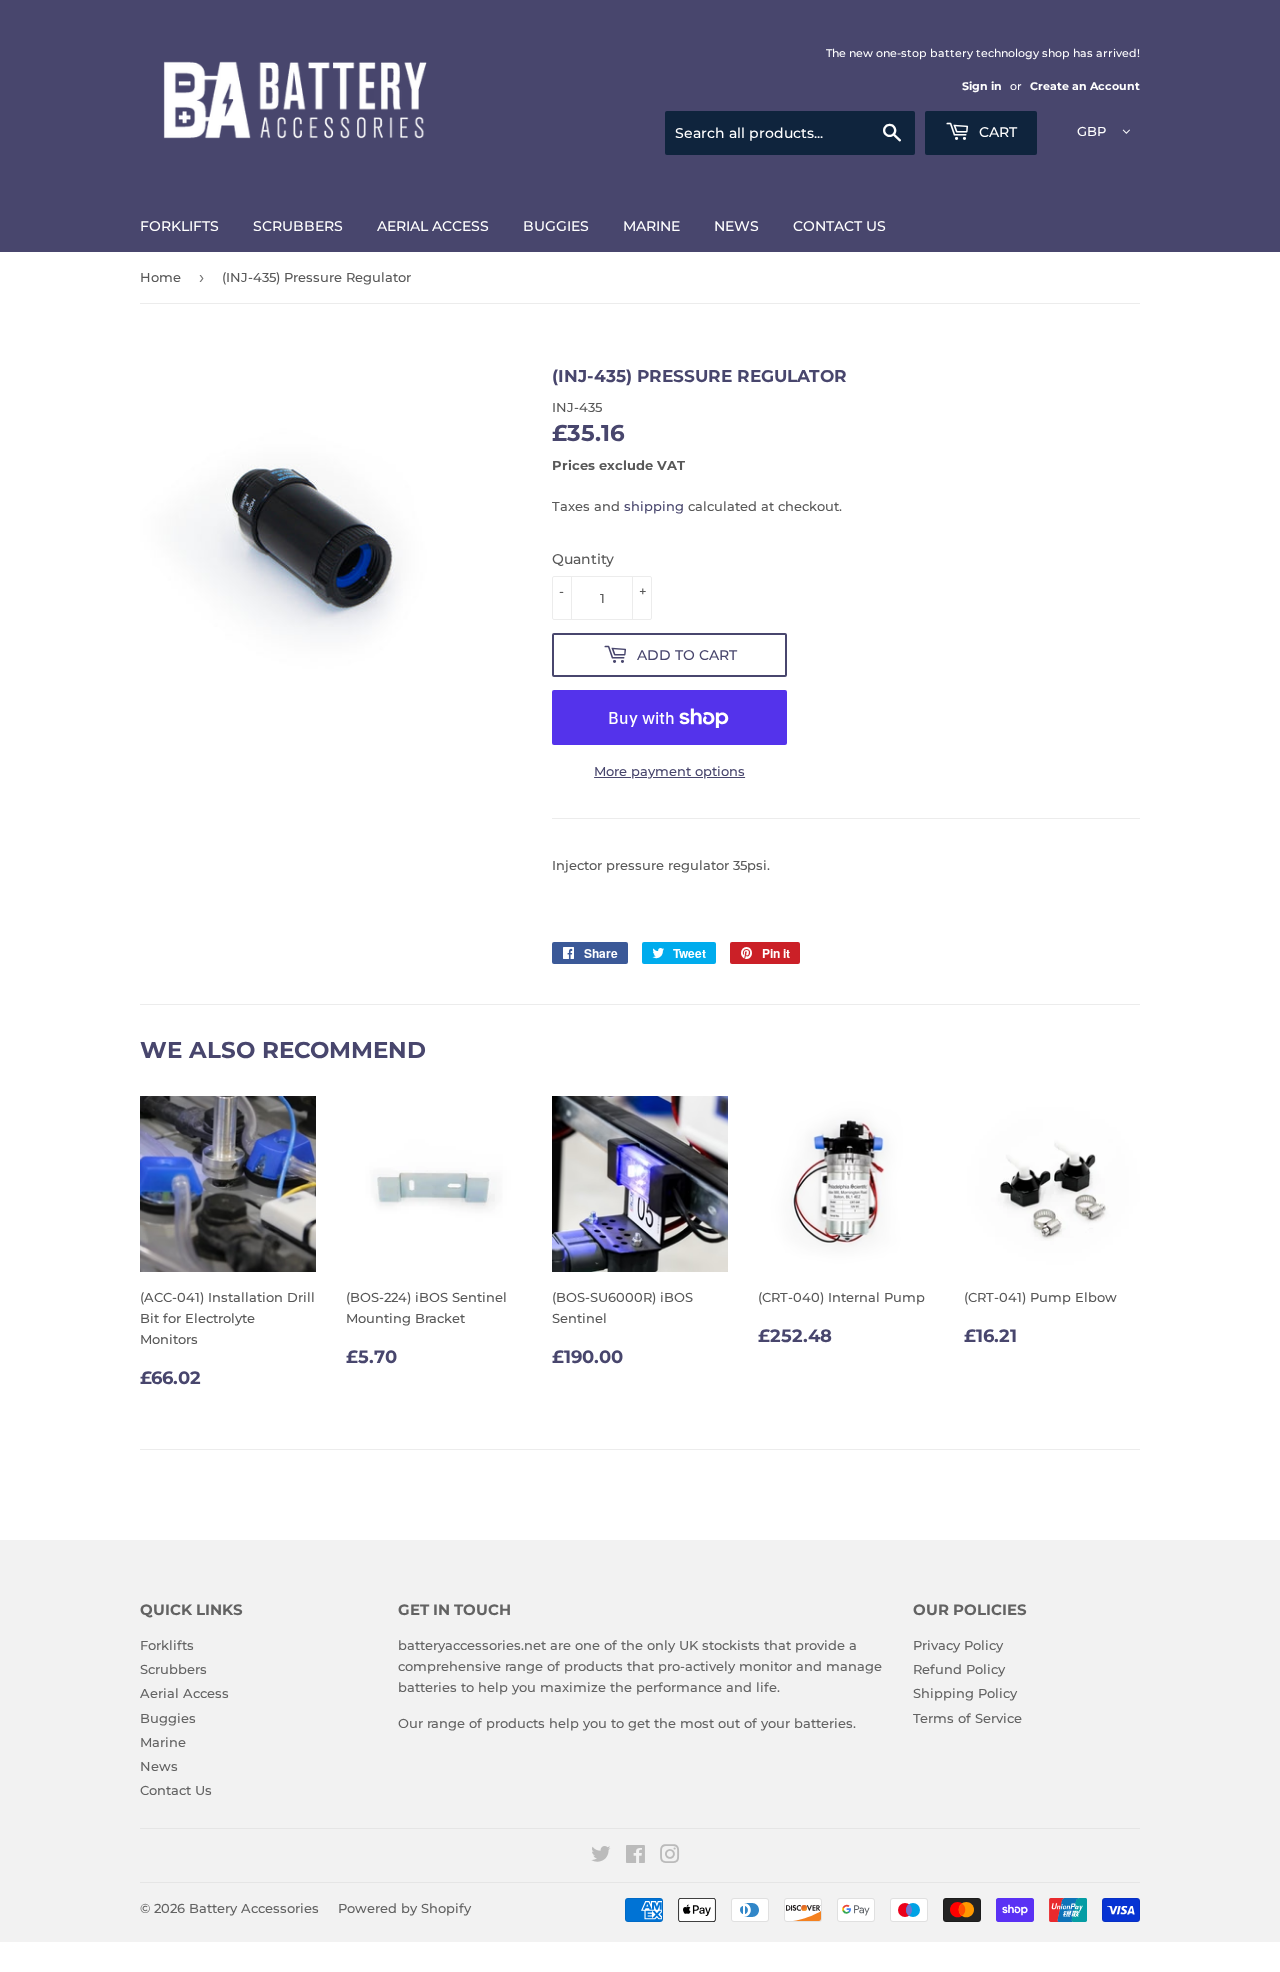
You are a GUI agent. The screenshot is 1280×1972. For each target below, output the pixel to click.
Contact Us (839, 226)
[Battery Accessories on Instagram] (670, 1857)
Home (160, 277)
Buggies (556, 226)
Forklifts (179, 226)
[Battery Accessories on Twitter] (601, 1857)
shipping (654, 506)
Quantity (583, 559)
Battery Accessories (254, 1908)
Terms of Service (967, 1718)
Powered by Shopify (404, 1908)
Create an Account (1085, 86)
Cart (996, 132)
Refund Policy (959, 1669)
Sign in (982, 86)
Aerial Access (433, 226)
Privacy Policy (958, 1645)
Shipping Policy (965, 1693)
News (736, 226)
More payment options (669, 771)
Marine (651, 226)
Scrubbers (298, 226)
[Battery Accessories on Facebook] (635, 1857)
